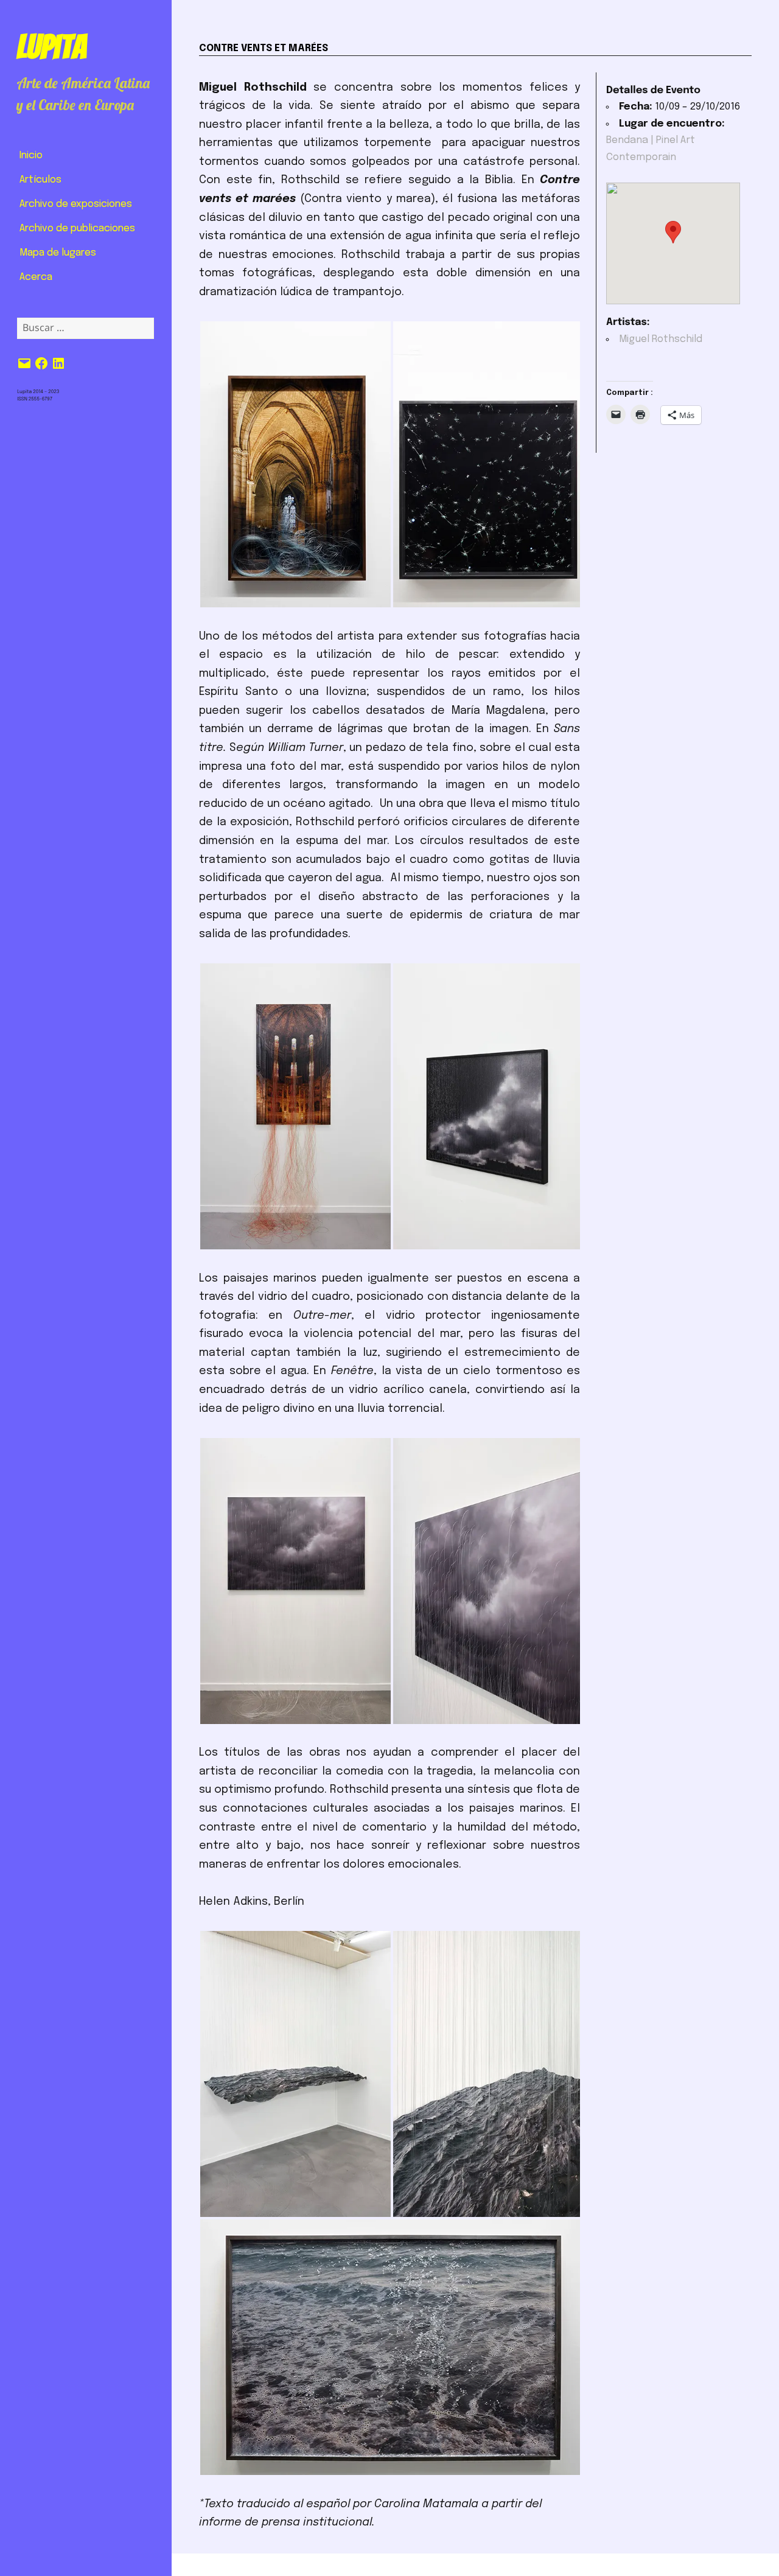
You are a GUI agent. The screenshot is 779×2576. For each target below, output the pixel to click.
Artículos (40, 180)
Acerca (36, 277)
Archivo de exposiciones (76, 204)
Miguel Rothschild (661, 339)
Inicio (31, 155)
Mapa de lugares (58, 253)
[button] (295, 464)
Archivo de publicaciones (77, 229)
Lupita (51, 47)
